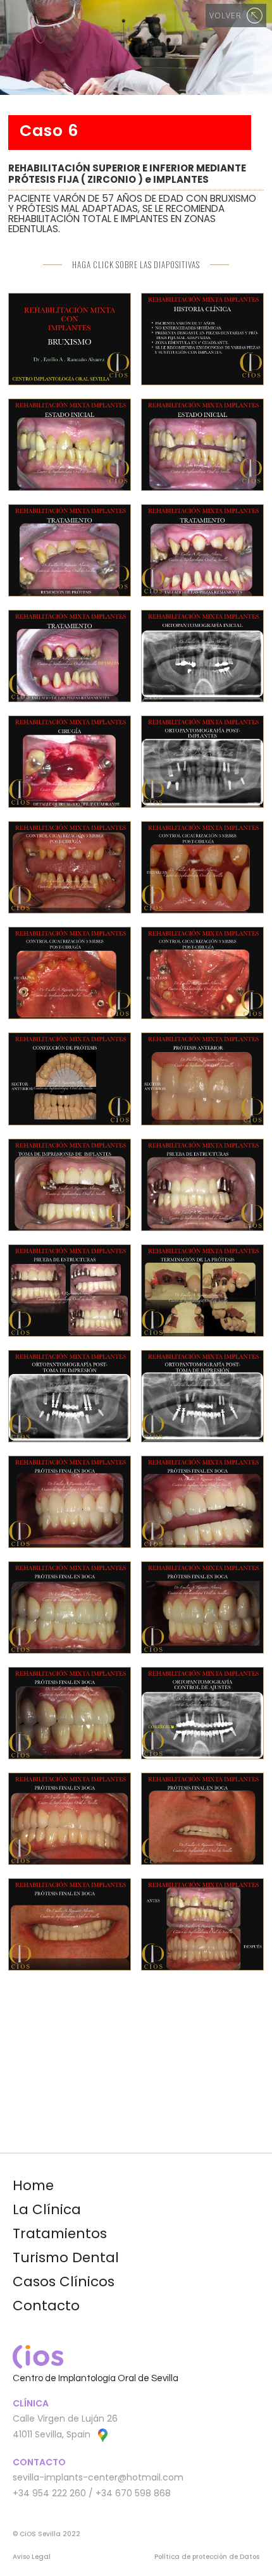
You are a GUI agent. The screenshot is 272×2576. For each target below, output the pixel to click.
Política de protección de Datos (207, 2557)
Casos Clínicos (64, 2282)
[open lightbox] (70, 339)
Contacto (46, 2306)
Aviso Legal (32, 2557)
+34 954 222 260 (49, 2493)
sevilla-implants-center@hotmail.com (98, 2477)
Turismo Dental (66, 2257)
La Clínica (47, 2209)
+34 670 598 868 (133, 2493)
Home (33, 2185)
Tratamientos (60, 2233)
